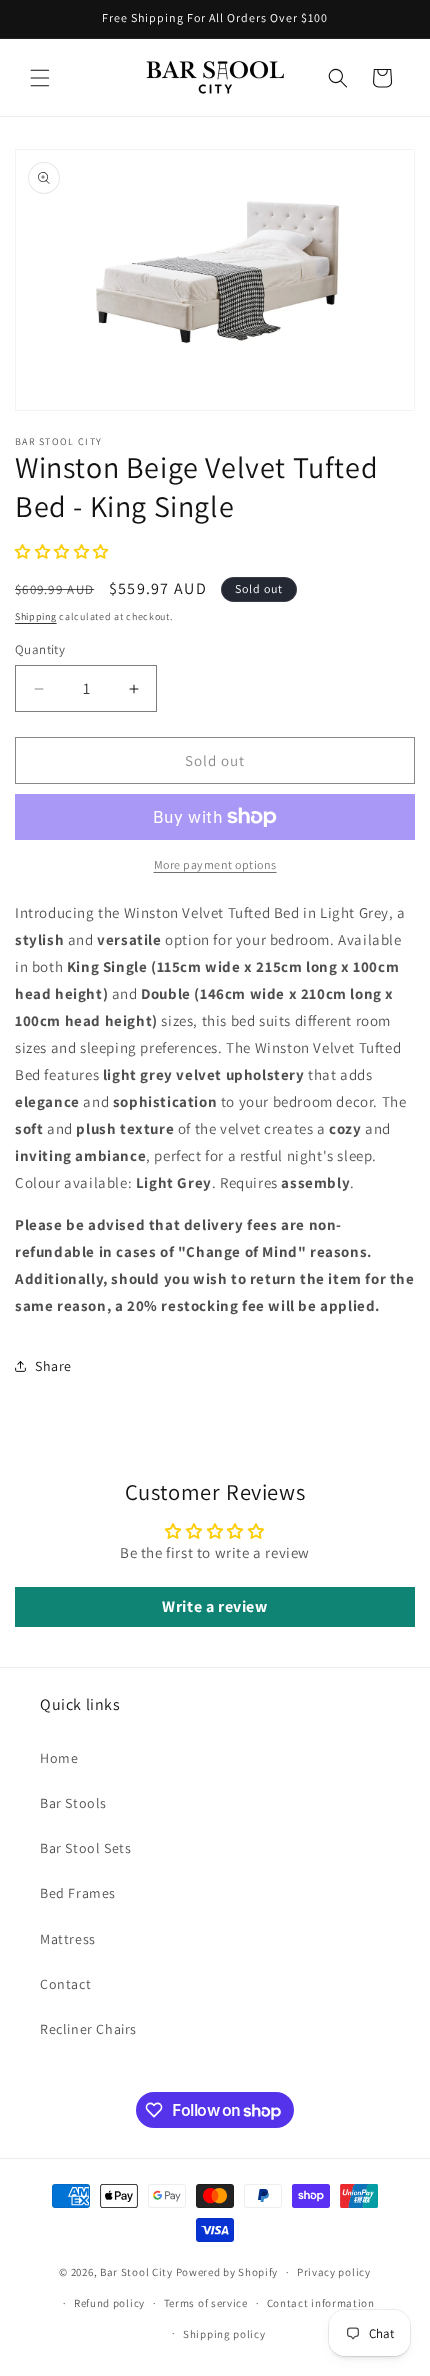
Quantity (40, 649)
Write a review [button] (214, 1606)
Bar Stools (73, 1803)
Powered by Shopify (227, 2272)
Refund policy (109, 2303)
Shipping (36, 616)
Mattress (68, 1939)
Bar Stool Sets (85, 1848)
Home (59, 1758)
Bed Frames (78, 1893)
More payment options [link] (215, 864)
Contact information (321, 2303)
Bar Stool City (136, 2272)
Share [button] (53, 1366)
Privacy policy (334, 2272)
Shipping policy (224, 2334)
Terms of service (206, 2303)
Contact (65, 1984)
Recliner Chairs (88, 2029)
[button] (40, 78)
